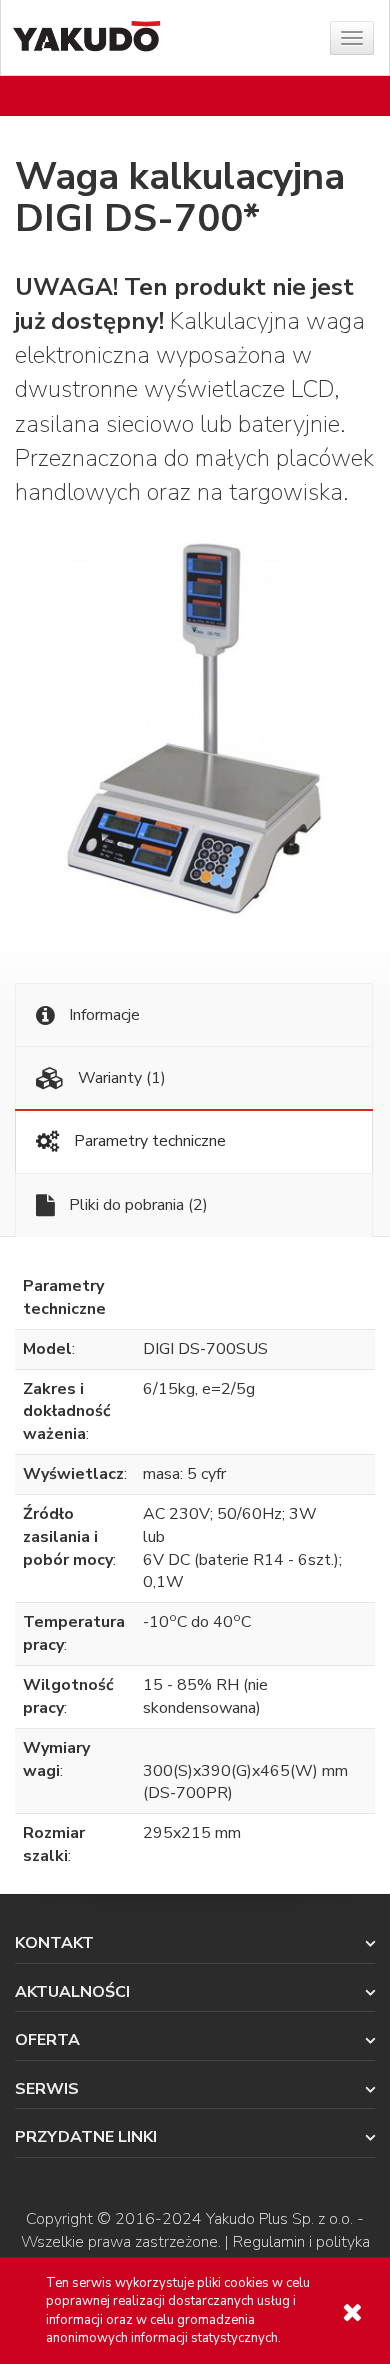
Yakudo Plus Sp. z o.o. (279, 2219)
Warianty (120, 1078)
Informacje (102, 1015)
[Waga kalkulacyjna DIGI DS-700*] (195, 728)
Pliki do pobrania (136, 1205)
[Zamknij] (352, 2312)
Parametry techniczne (148, 1141)
